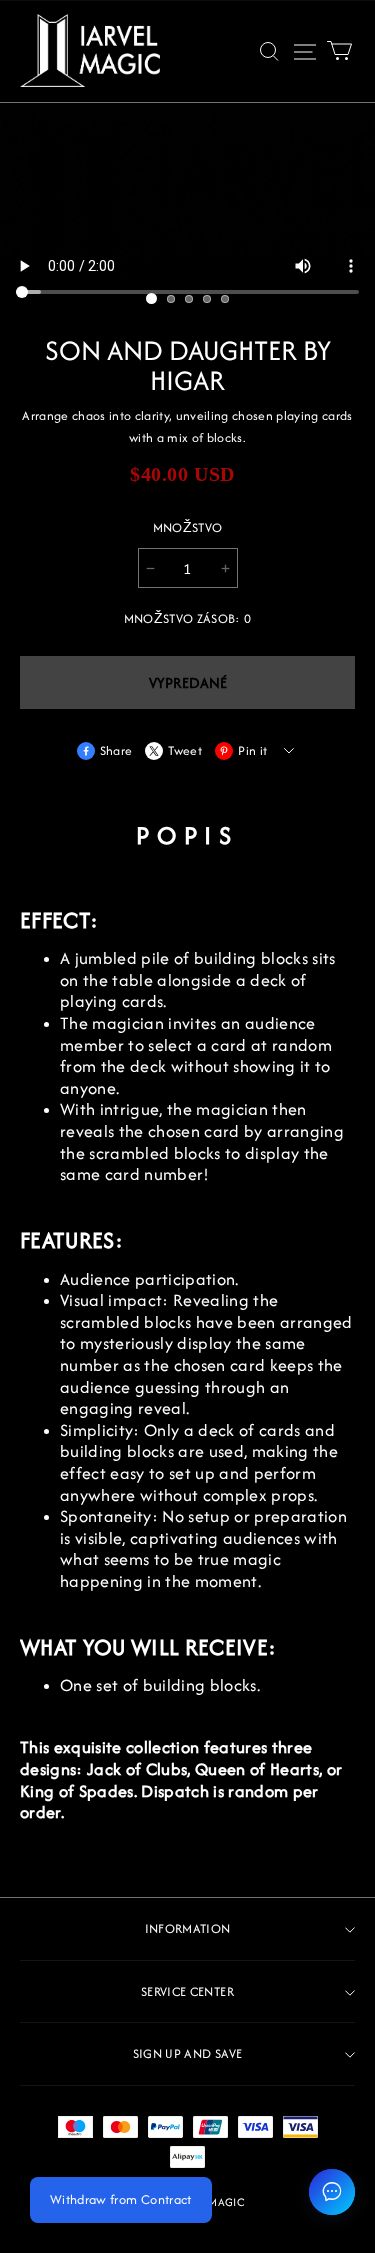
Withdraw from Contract (121, 2199)
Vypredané (188, 682)
